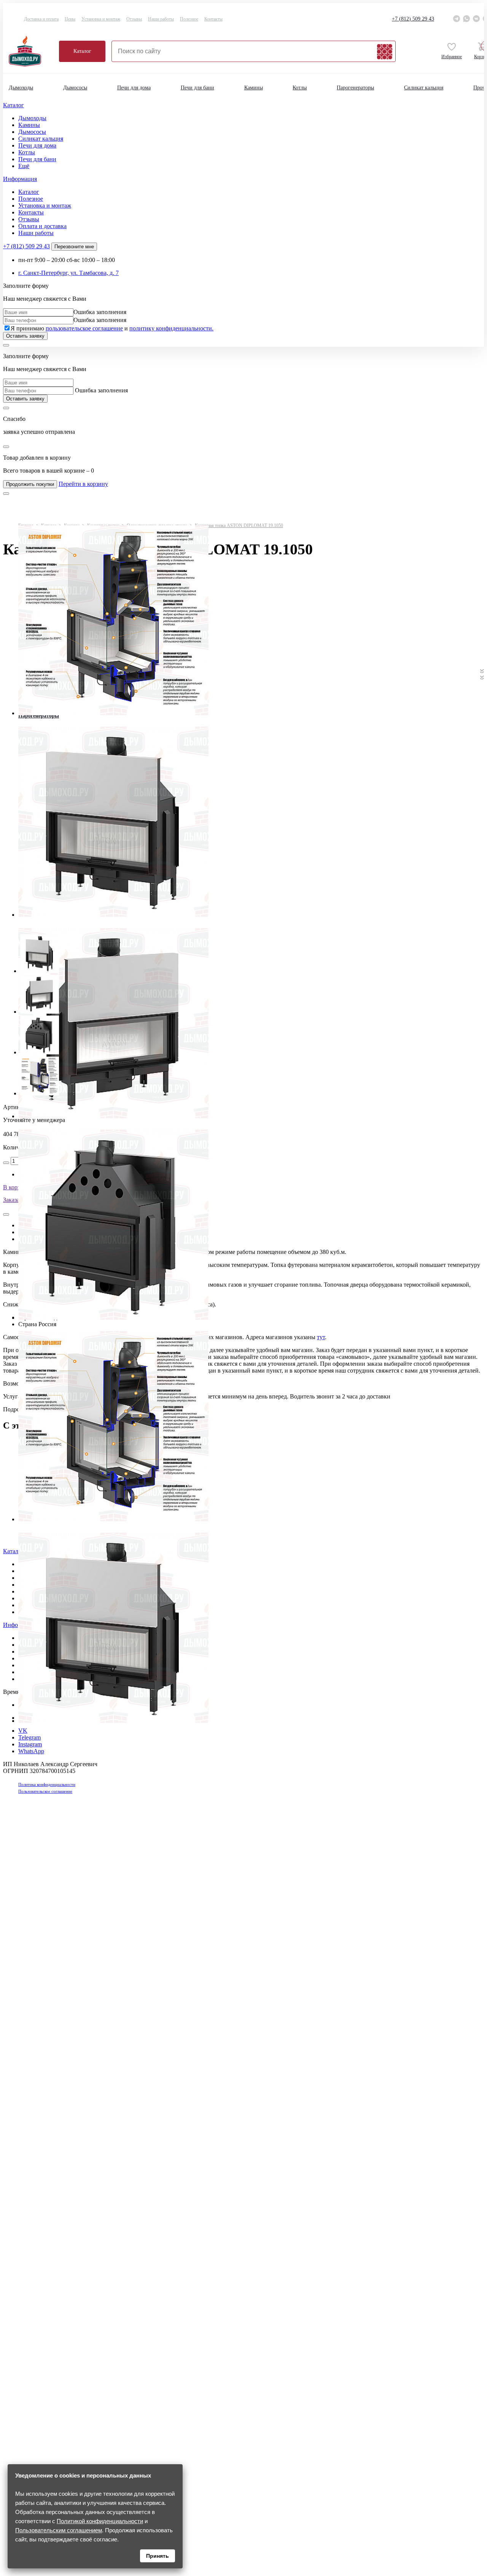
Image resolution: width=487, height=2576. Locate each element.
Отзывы (134, 19)
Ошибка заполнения (100, 312)
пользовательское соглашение (84, 328)
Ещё (24, 166)
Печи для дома (134, 88)
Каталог (82, 51)
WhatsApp (31, 1751)
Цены (70, 19)
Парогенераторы (355, 88)
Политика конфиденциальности (47, 1784)
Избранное (452, 57)
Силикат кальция (424, 88)
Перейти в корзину (83, 484)
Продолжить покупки (30, 484)
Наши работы (161, 19)
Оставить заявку (25, 336)
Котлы (300, 88)
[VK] (476, 19)
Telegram (29, 1737)
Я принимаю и (112, 328)
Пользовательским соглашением (59, 2530)
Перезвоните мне (74, 247)
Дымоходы (21, 88)
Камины (254, 88)
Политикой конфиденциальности (100, 2521)
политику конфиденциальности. (171, 328)
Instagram (30, 1744)
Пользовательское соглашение (45, 1791)
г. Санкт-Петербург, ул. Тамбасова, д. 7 (68, 273)
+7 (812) (413, 19)
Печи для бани (197, 88)
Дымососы (75, 88)
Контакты (213, 19)
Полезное (189, 19)
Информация (20, 179)
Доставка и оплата (41, 19)
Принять (158, 2556)
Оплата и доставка (42, 226)
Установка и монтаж (101, 19)
